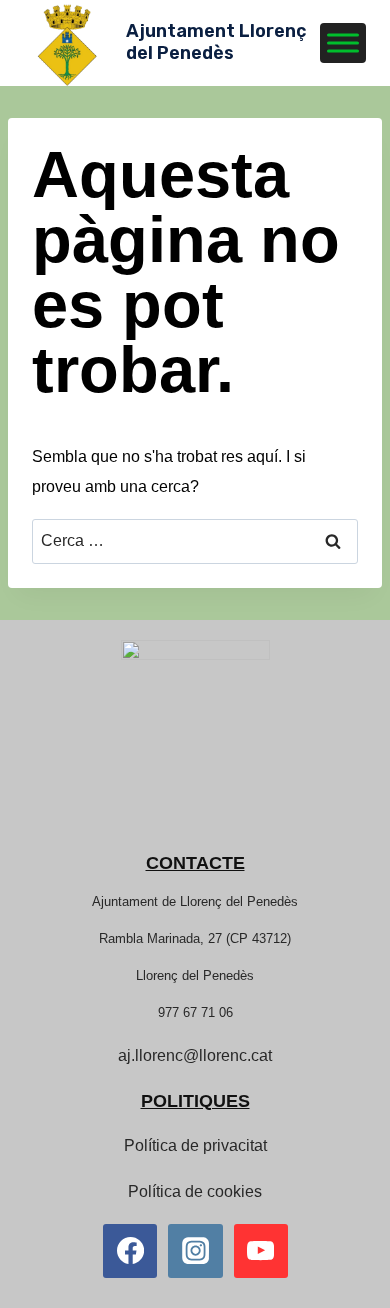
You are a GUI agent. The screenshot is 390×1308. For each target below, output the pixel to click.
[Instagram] (195, 1251)
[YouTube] (261, 1251)
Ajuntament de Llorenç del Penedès (195, 901)
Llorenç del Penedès (195, 975)
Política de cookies (195, 1191)
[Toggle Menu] (343, 42)
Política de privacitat (195, 1145)
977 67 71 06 (195, 1012)
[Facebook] (130, 1251)
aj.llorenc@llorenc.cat (195, 1055)
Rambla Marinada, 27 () (195, 938)
